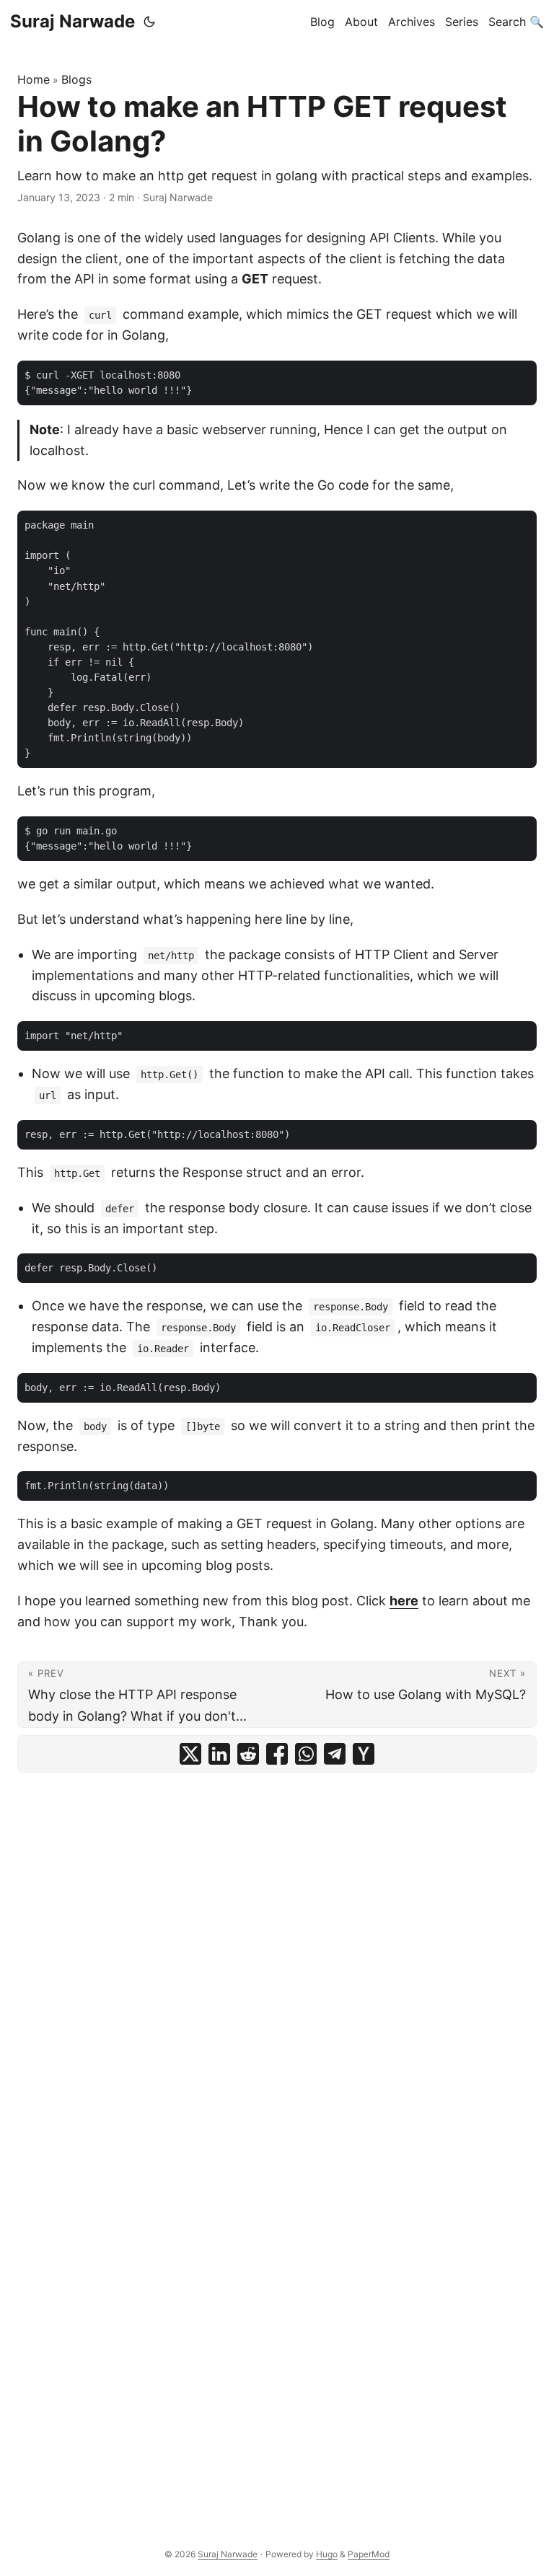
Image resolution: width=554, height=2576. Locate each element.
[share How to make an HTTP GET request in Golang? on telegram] (335, 1754)
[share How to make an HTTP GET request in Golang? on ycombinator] (364, 1754)
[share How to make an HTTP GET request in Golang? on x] (190, 1754)
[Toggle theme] (149, 22)
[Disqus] (277, 1960)
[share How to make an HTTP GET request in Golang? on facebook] (277, 1754)
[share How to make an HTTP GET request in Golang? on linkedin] (219, 1754)
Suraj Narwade (72, 21)
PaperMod (369, 2554)
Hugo (327, 2554)
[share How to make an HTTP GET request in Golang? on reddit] (248, 1754)
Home (34, 79)
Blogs (76, 79)
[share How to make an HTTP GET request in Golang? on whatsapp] (306, 1754)
